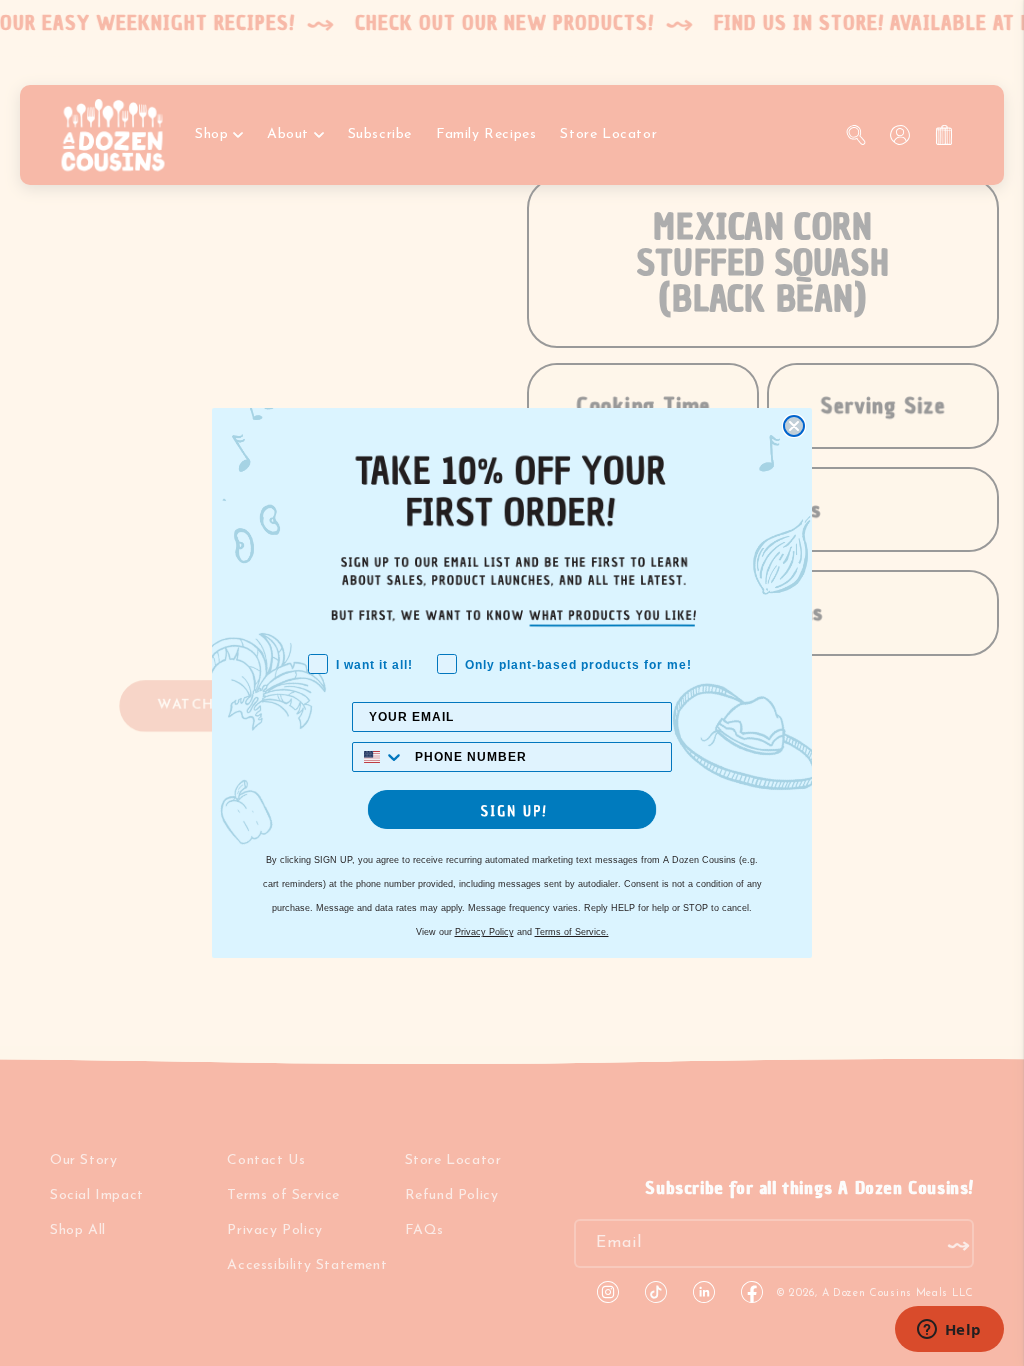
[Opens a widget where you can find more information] (949, 1331)
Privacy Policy (484, 932)
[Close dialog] (794, 426)
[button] (512, 809)
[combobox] (379, 757)
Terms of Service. (572, 932)
